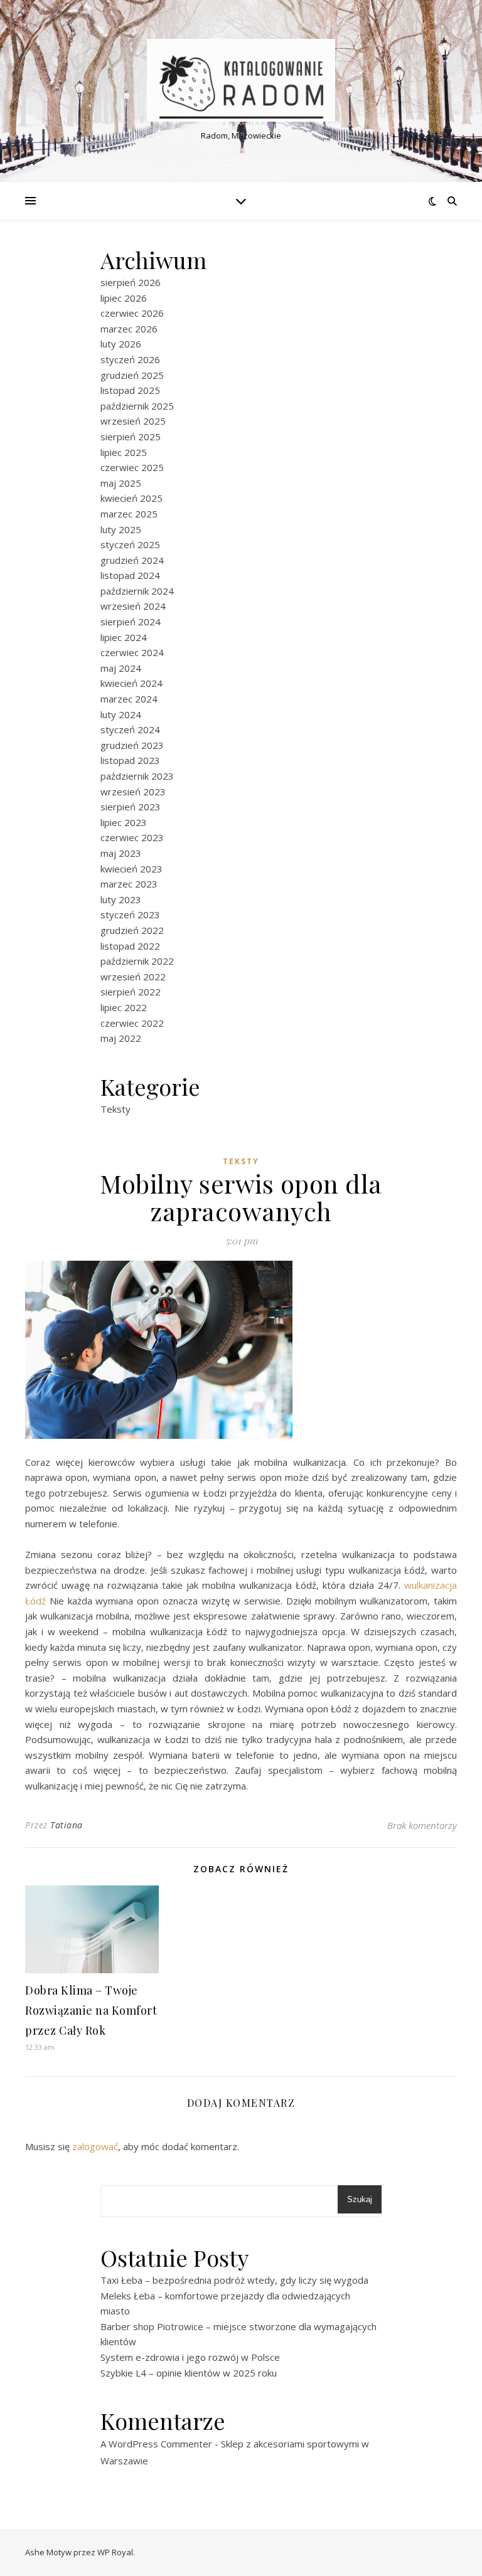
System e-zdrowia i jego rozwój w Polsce (190, 2357)
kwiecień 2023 (131, 869)
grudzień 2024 (132, 560)
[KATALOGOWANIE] (241, 81)
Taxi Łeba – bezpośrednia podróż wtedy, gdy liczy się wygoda (234, 2280)
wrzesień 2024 (133, 606)
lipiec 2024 (124, 637)
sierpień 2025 (131, 437)
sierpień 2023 (131, 807)
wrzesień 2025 (133, 421)
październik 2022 (137, 961)
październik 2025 (137, 406)
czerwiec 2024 (132, 652)
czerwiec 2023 (132, 837)
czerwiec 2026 (132, 313)
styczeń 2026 (130, 359)
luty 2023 (121, 899)
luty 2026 (121, 344)
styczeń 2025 (130, 544)
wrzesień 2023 (133, 792)
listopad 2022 (130, 946)
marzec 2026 (129, 329)
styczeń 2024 (130, 729)
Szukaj (360, 2199)
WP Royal (115, 2552)
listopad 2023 (130, 760)
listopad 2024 (130, 575)
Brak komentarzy (422, 1825)
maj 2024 (121, 668)
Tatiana (67, 1825)
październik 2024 (137, 591)
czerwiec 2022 (132, 1023)
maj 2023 (121, 853)
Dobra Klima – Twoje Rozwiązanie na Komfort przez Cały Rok (91, 2010)
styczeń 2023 (130, 914)
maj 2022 (121, 1038)
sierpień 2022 (131, 992)
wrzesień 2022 (133, 977)
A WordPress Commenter (156, 2444)
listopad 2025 (130, 390)
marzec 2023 (129, 884)
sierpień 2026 (131, 282)
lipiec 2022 (124, 1007)
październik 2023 (137, 776)
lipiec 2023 (124, 822)
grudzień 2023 (132, 745)
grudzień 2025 (132, 375)
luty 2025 (121, 529)
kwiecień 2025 (131, 498)
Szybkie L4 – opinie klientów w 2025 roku (189, 2373)
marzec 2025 (129, 514)
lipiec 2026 (124, 298)
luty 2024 (121, 714)
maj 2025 (121, 483)
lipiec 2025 (124, 452)
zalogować (95, 2146)
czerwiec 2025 (132, 467)
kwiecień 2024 (131, 683)
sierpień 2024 (131, 622)
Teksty (115, 1109)
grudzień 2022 (132, 930)
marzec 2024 (129, 699)
